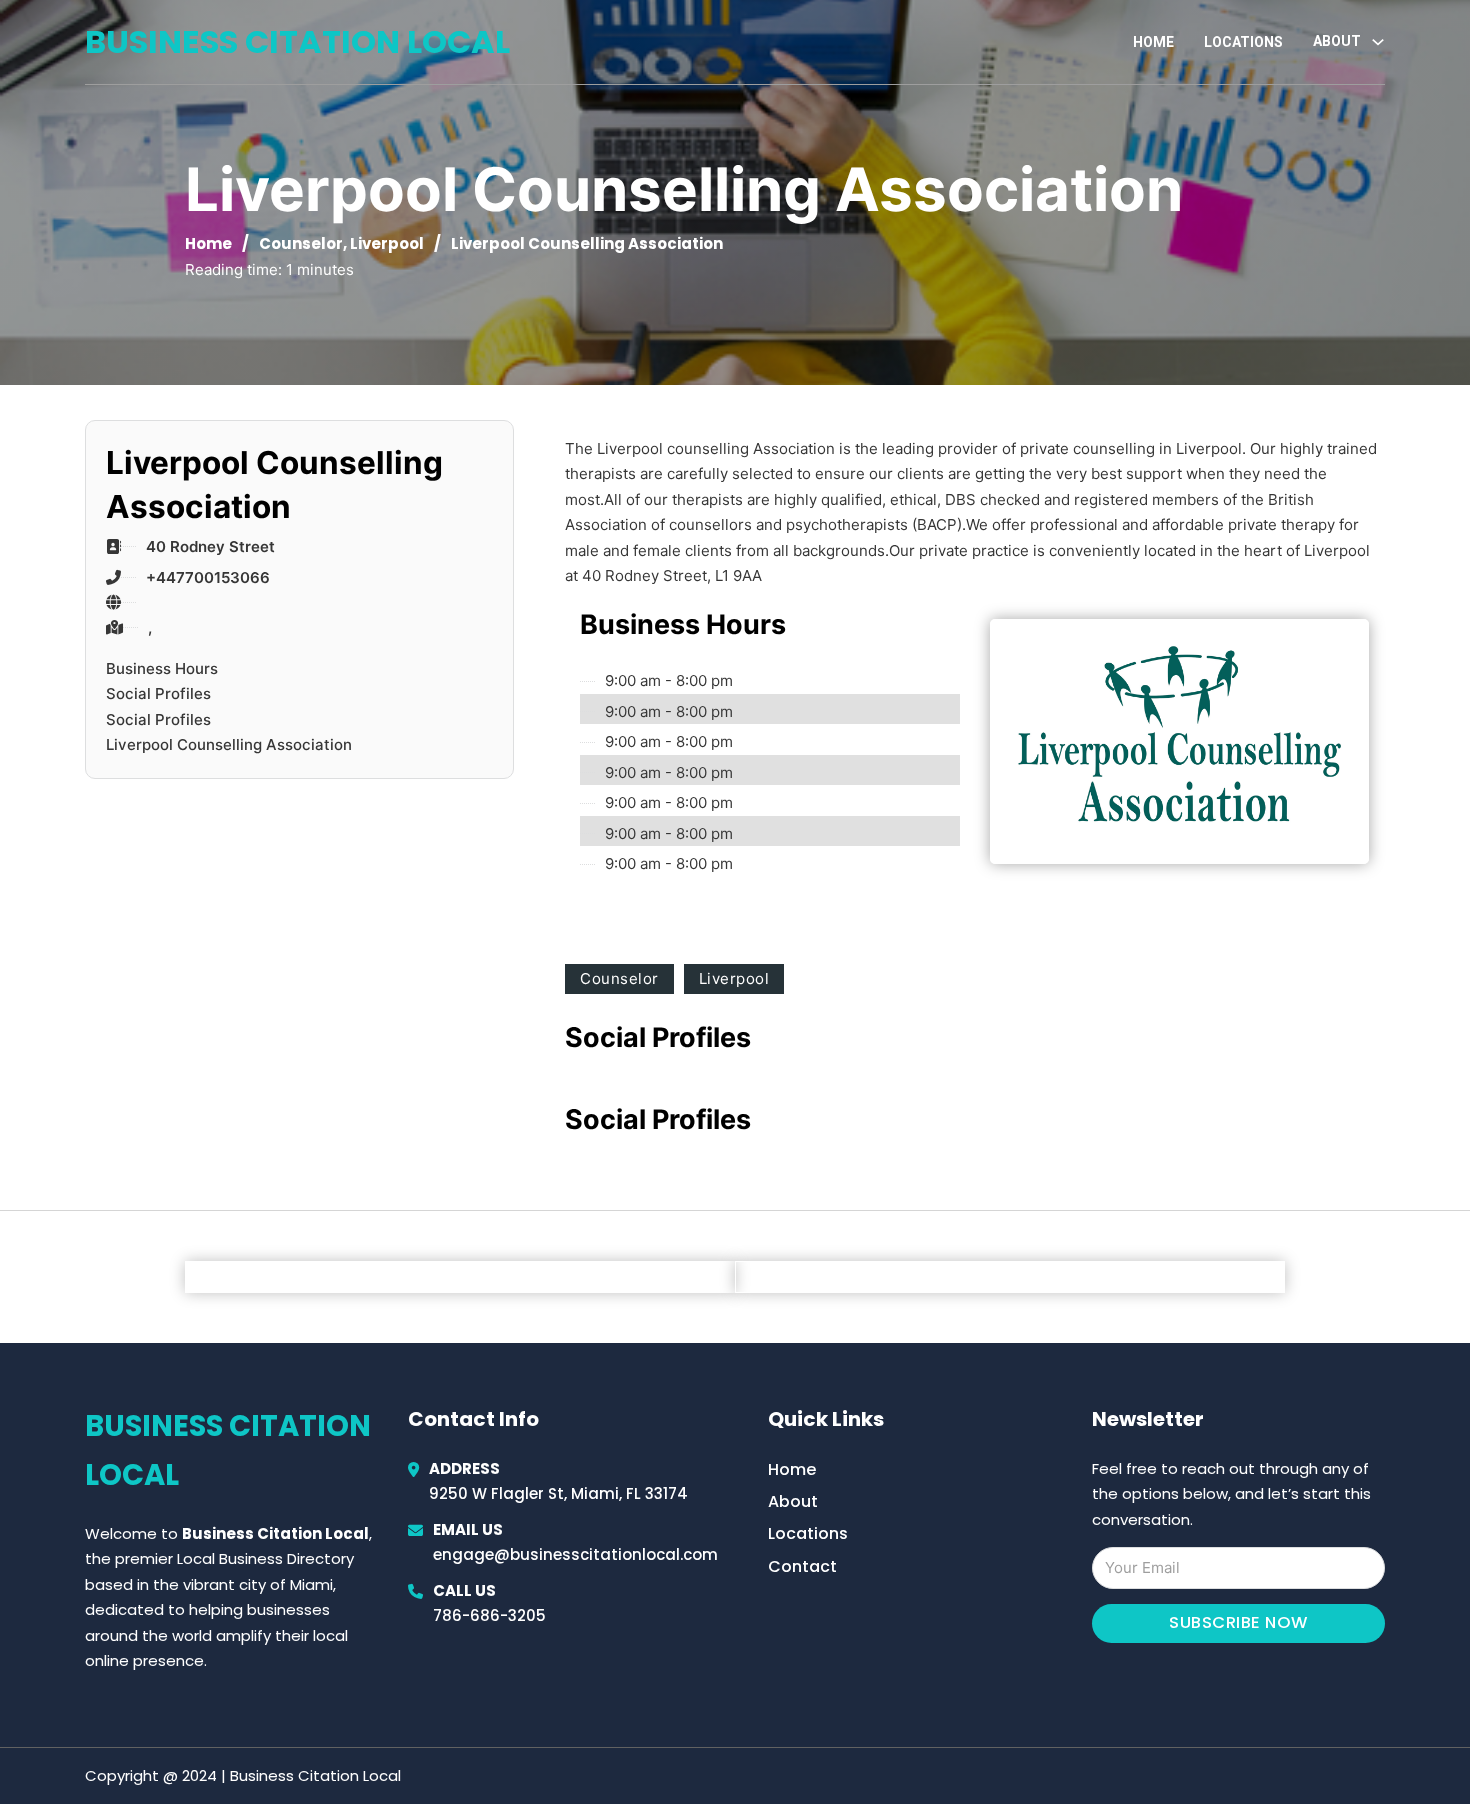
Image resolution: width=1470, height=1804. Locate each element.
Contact (802, 1566)
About (793, 1501)
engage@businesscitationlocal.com (575, 1554)
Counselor (301, 243)
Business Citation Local (297, 41)
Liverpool (387, 243)
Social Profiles (158, 693)
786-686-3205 (489, 1615)
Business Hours (162, 668)
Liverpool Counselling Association (229, 744)
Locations (1243, 42)
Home (1153, 42)
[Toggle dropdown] (1378, 42)
